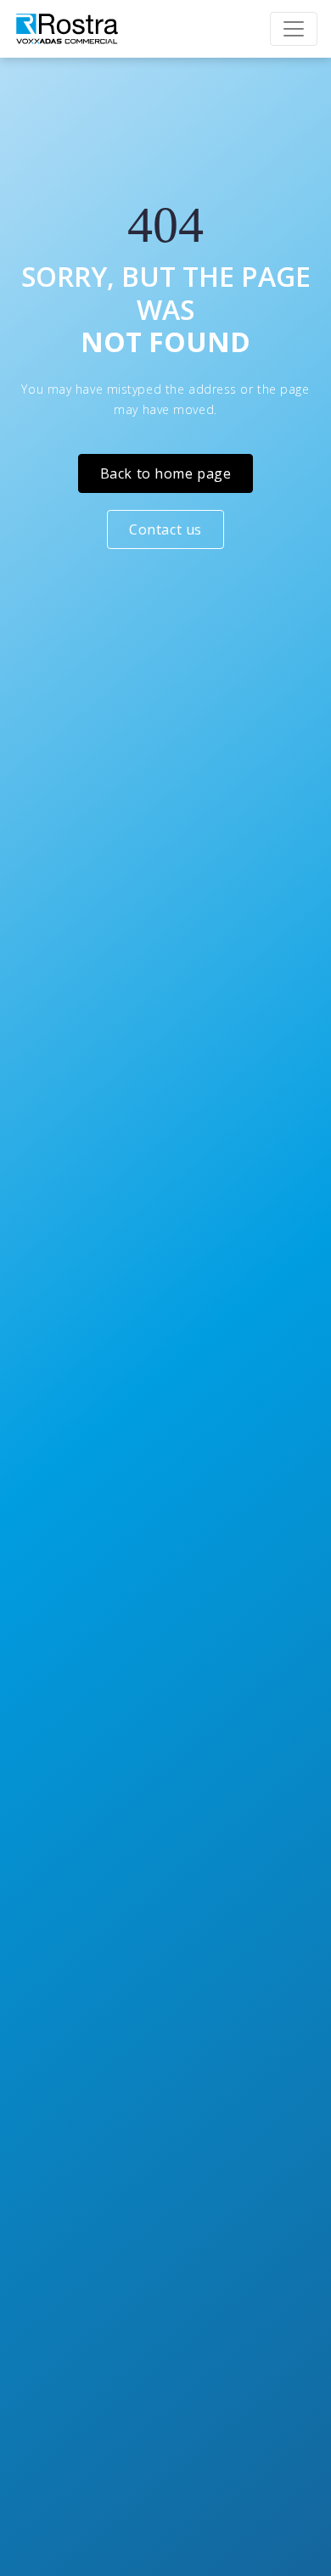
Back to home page (166, 473)
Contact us (165, 529)
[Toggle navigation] (294, 29)
